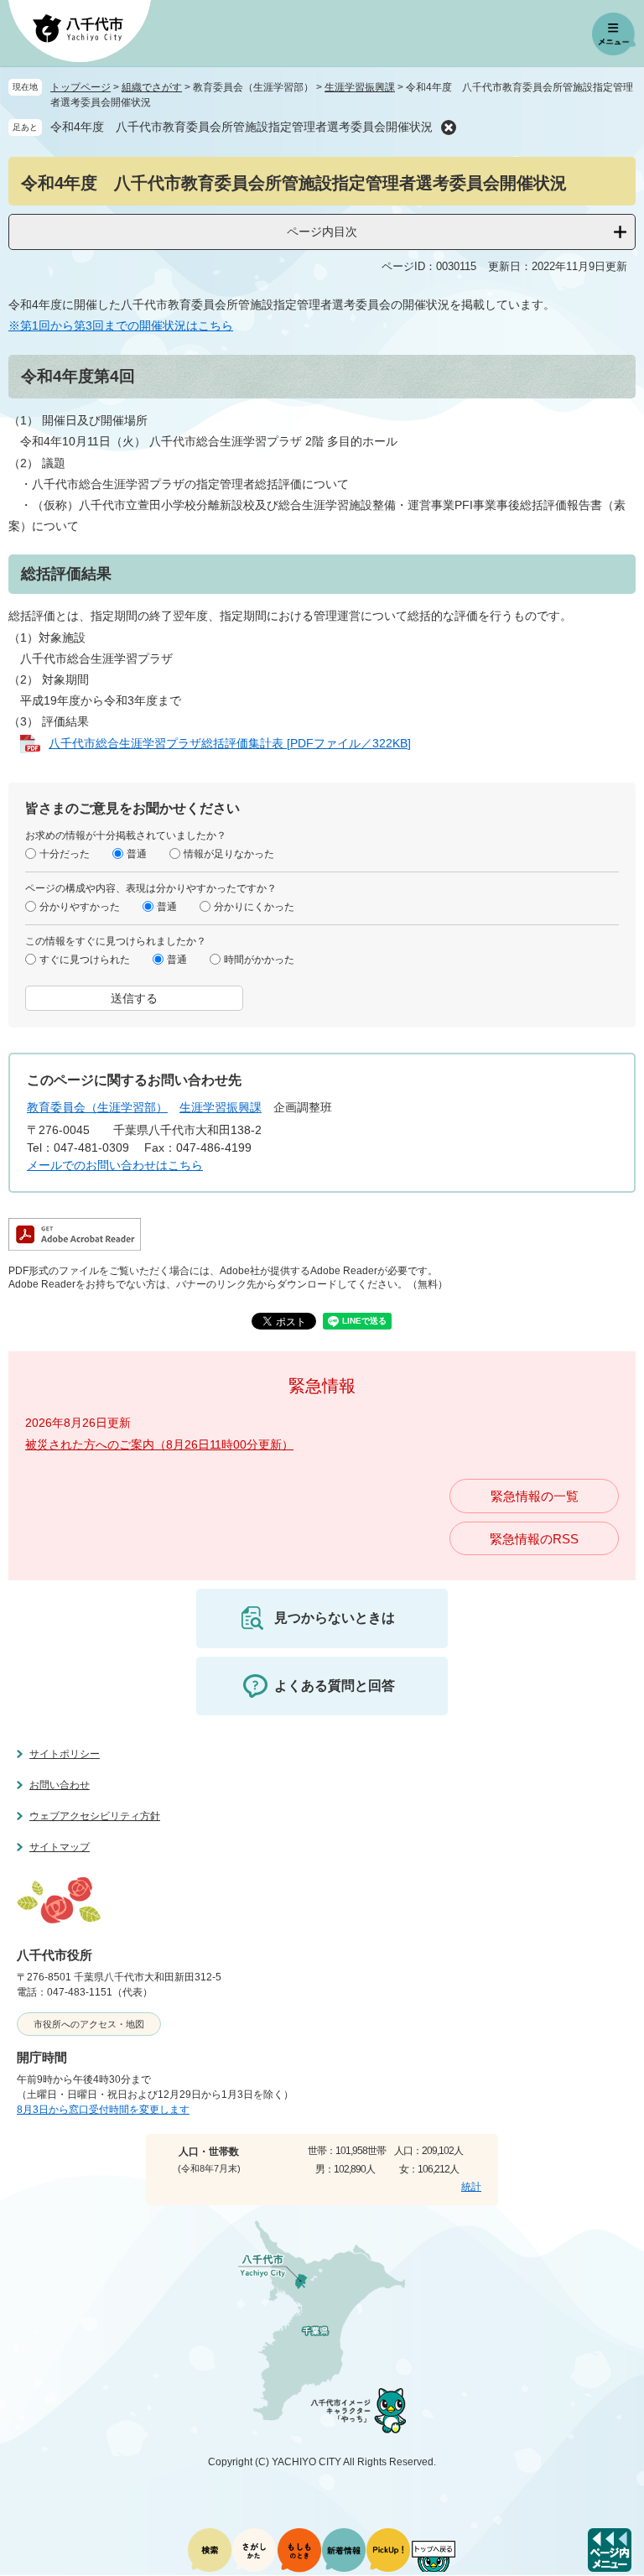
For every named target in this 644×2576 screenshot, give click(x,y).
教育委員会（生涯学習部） (97, 1107)
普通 (137, 854)
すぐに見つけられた (85, 960)
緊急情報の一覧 (535, 1496)
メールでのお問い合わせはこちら (115, 1165)
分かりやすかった (80, 907)
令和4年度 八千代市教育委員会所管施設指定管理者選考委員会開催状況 (241, 127)
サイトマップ (60, 1847)
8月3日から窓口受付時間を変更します (103, 2110)
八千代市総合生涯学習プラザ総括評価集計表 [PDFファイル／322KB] (230, 743)
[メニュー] (614, 34)
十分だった (65, 854)
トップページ (80, 87)
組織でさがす (152, 87)
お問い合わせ (60, 1785)
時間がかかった (259, 960)
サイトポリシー (65, 1754)
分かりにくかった (254, 907)
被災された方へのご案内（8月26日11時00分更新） (159, 1444)
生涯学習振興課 (360, 87)
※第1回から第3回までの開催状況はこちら (121, 325)
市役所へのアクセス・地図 (89, 2024)
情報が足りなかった (229, 854)
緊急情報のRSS (534, 1539)
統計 (471, 2187)
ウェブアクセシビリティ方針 (95, 1816)
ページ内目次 (322, 232)
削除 (449, 127)
